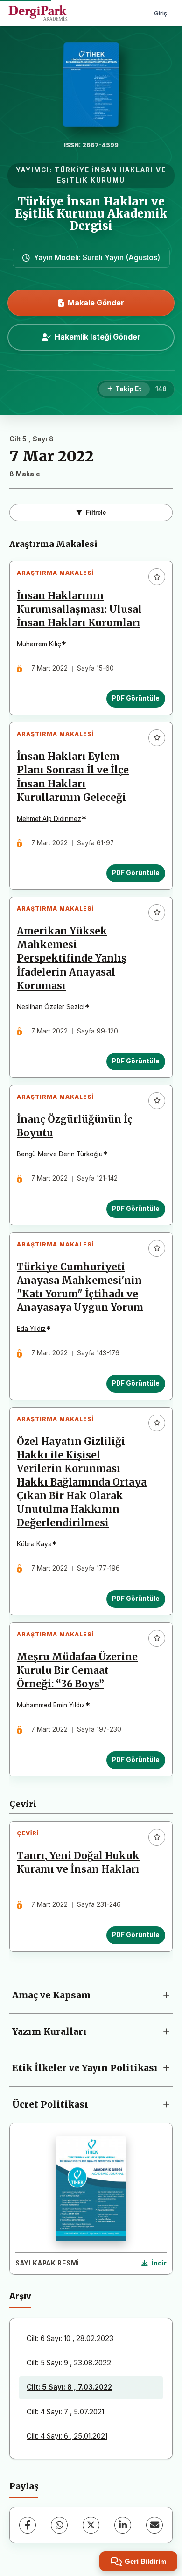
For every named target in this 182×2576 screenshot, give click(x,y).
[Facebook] (28, 2525)
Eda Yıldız (31, 1329)
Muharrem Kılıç (39, 644)
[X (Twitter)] (91, 2525)
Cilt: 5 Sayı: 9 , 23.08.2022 (69, 2363)
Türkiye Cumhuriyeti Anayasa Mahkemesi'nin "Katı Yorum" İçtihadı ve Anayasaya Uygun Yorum (80, 1287)
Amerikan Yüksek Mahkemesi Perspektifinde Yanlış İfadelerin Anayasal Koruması (72, 958)
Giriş (161, 13)
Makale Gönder (96, 303)
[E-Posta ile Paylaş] (154, 2525)
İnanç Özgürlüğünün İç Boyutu (75, 1126)
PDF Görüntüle (136, 698)
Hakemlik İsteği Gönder (98, 337)
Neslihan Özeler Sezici (51, 1007)
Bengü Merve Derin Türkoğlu (60, 1154)
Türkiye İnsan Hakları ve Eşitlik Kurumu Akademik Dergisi (91, 214)
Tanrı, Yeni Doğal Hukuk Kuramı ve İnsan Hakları (78, 1863)
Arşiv (20, 2296)
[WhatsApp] (59, 2525)
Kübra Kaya (34, 1544)
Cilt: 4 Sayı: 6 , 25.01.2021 (67, 2436)
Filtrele (96, 513)
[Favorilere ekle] (157, 577)
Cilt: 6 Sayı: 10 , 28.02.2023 (70, 2339)
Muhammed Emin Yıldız (51, 1705)
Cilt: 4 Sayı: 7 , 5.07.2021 (65, 2412)
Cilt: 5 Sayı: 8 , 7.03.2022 (69, 2387)
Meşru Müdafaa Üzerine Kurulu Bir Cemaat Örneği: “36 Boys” (77, 1670)
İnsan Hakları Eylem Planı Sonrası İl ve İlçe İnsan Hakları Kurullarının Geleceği (73, 777)
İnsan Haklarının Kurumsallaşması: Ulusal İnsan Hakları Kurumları (79, 609)
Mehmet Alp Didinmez (49, 819)
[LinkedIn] (123, 2525)
